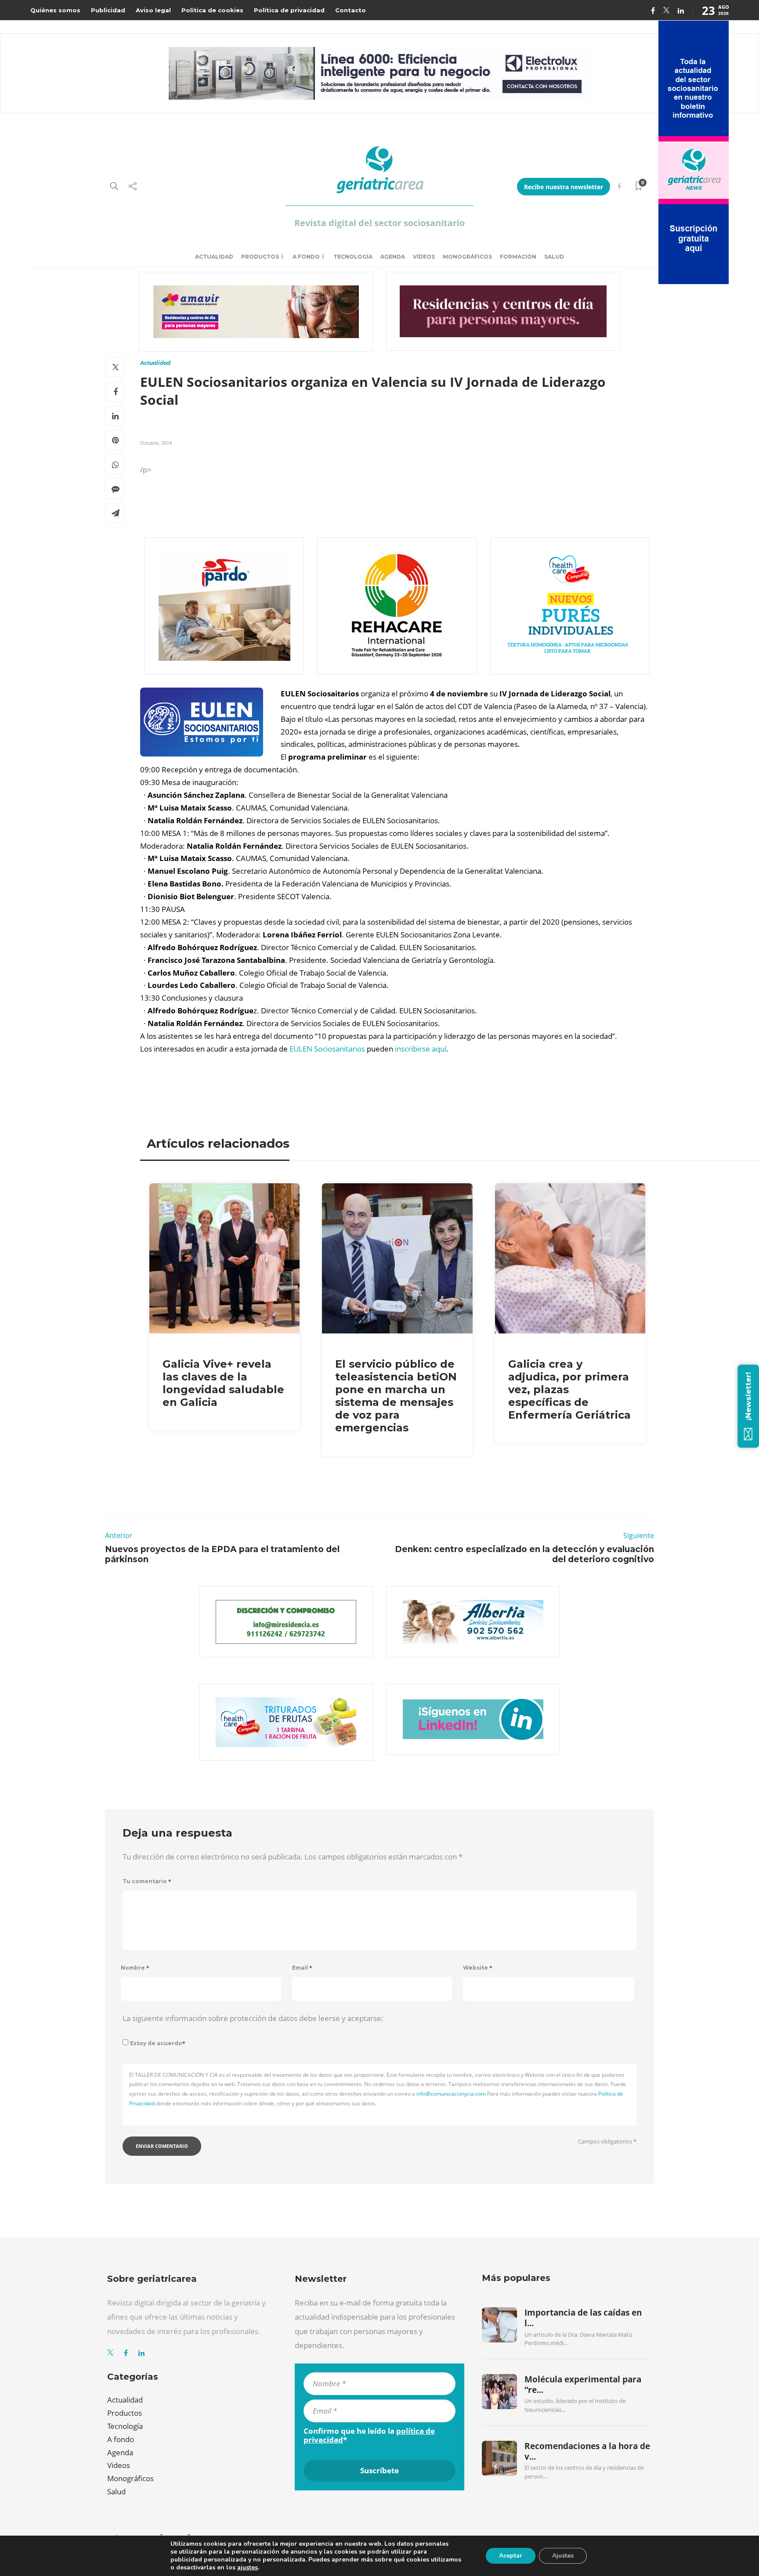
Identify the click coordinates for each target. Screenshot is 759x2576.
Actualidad (214, 257)
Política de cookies (212, 10)
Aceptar (511, 2556)
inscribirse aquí (421, 1049)
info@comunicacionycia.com (451, 2094)
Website (478, 1968)
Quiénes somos (55, 10)
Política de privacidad (289, 10)
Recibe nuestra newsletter (564, 187)
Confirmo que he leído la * (369, 2435)
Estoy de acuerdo (158, 2043)
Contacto (351, 10)
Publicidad (108, 10)
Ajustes (563, 2556)
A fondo (306, 257)
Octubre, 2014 (156, 443)
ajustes (248, 2568)
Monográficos (467, 257)
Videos (119, 2465)
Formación (518, 257)
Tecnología (353, 257)
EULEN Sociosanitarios (327, 1049)
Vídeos (424, 257)
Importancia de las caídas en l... (583, 2318)
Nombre (135, 1968)
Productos (260, 257)
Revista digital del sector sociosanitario (379, 223)
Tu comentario (147, 1881)
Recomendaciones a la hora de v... (587, 2451)
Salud (554, 257)
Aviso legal (153, 10)
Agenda (393, 257)
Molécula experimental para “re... (583, 2385)
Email (302, 1968)
